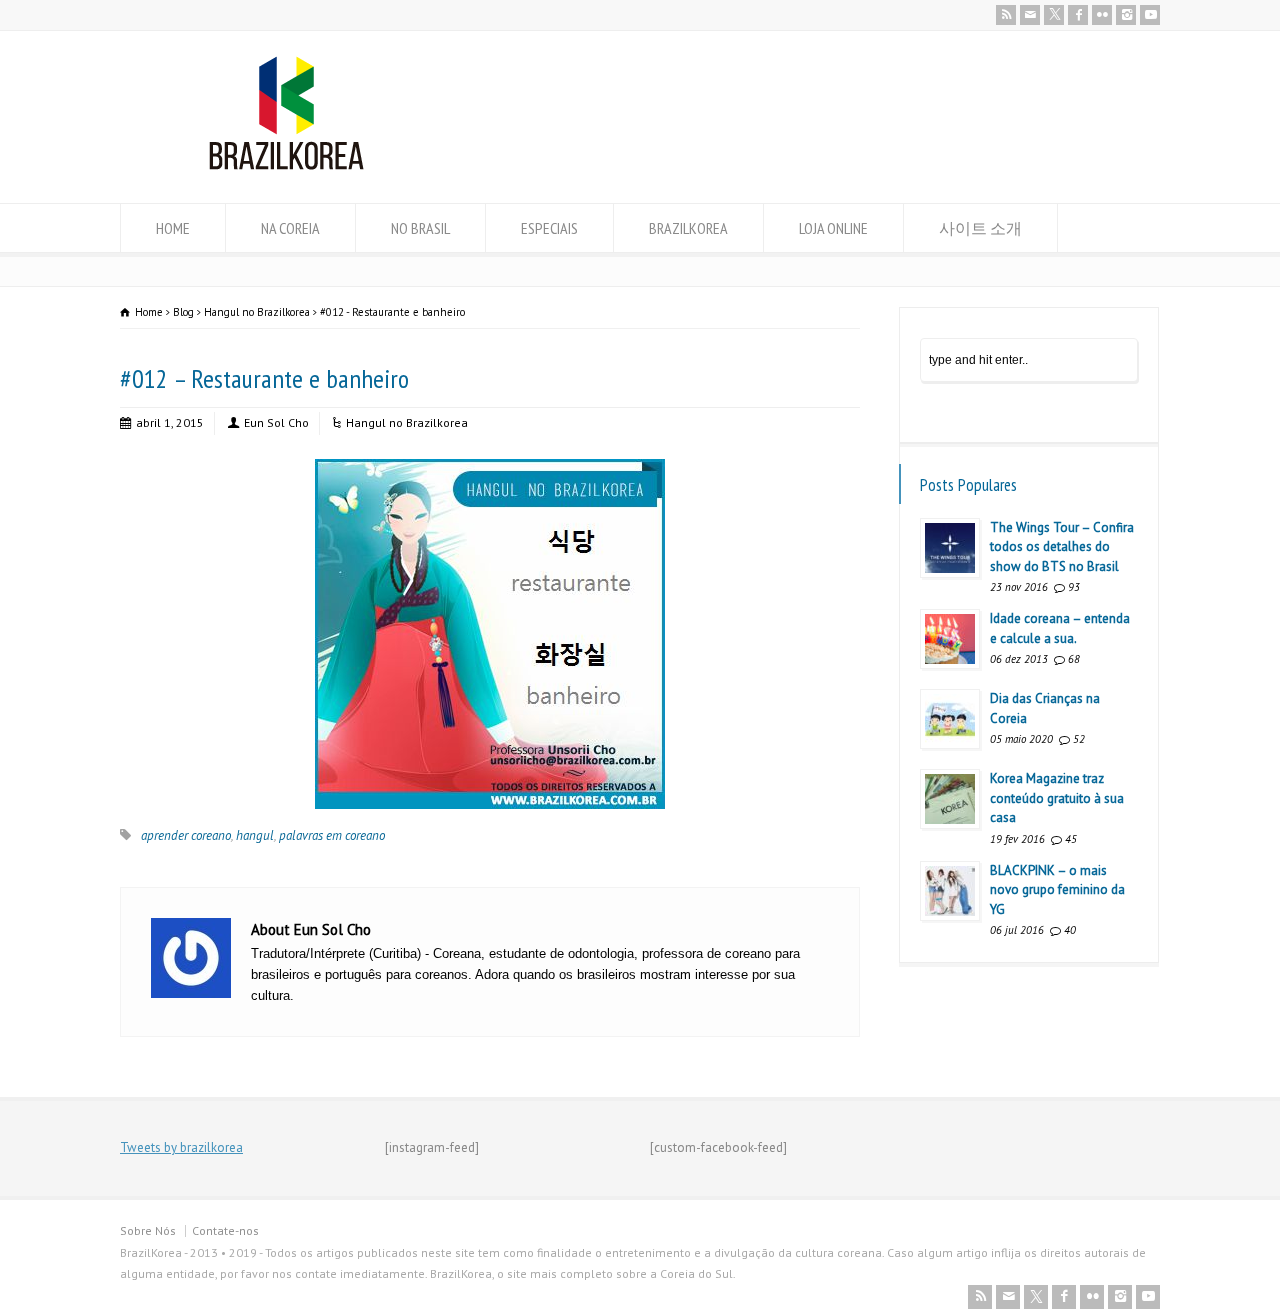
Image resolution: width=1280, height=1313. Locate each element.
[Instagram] (1126, 15)
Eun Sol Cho (276, 422)
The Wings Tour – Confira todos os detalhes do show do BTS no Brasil (1062, 547)
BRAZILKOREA (688, 228)
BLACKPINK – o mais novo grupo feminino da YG (1057, 890)
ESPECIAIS (549, 228)
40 (1070, 930)
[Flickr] (1102, 15)
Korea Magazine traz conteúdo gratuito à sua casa (1057, 798)
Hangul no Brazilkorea (407, 422)
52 (1079, 739)
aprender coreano (186, 835)
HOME (173, 228)
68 (1074, 659)
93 (1074, 587)
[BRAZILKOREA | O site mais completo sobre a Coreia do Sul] (286, 165)
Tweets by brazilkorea (181, 1147)
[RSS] (1006, 15)
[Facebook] (1078, 15)
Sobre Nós (148, 1230)
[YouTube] (1150, 15)
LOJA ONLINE (833, 228)
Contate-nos (225, 1230)
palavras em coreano (332, 835)
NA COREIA (290, 228)
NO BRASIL (420, 228)
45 (1071, 839)
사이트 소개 (980, 228)
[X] (1054, 15)
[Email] (1030, 15)
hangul (255, 835)
